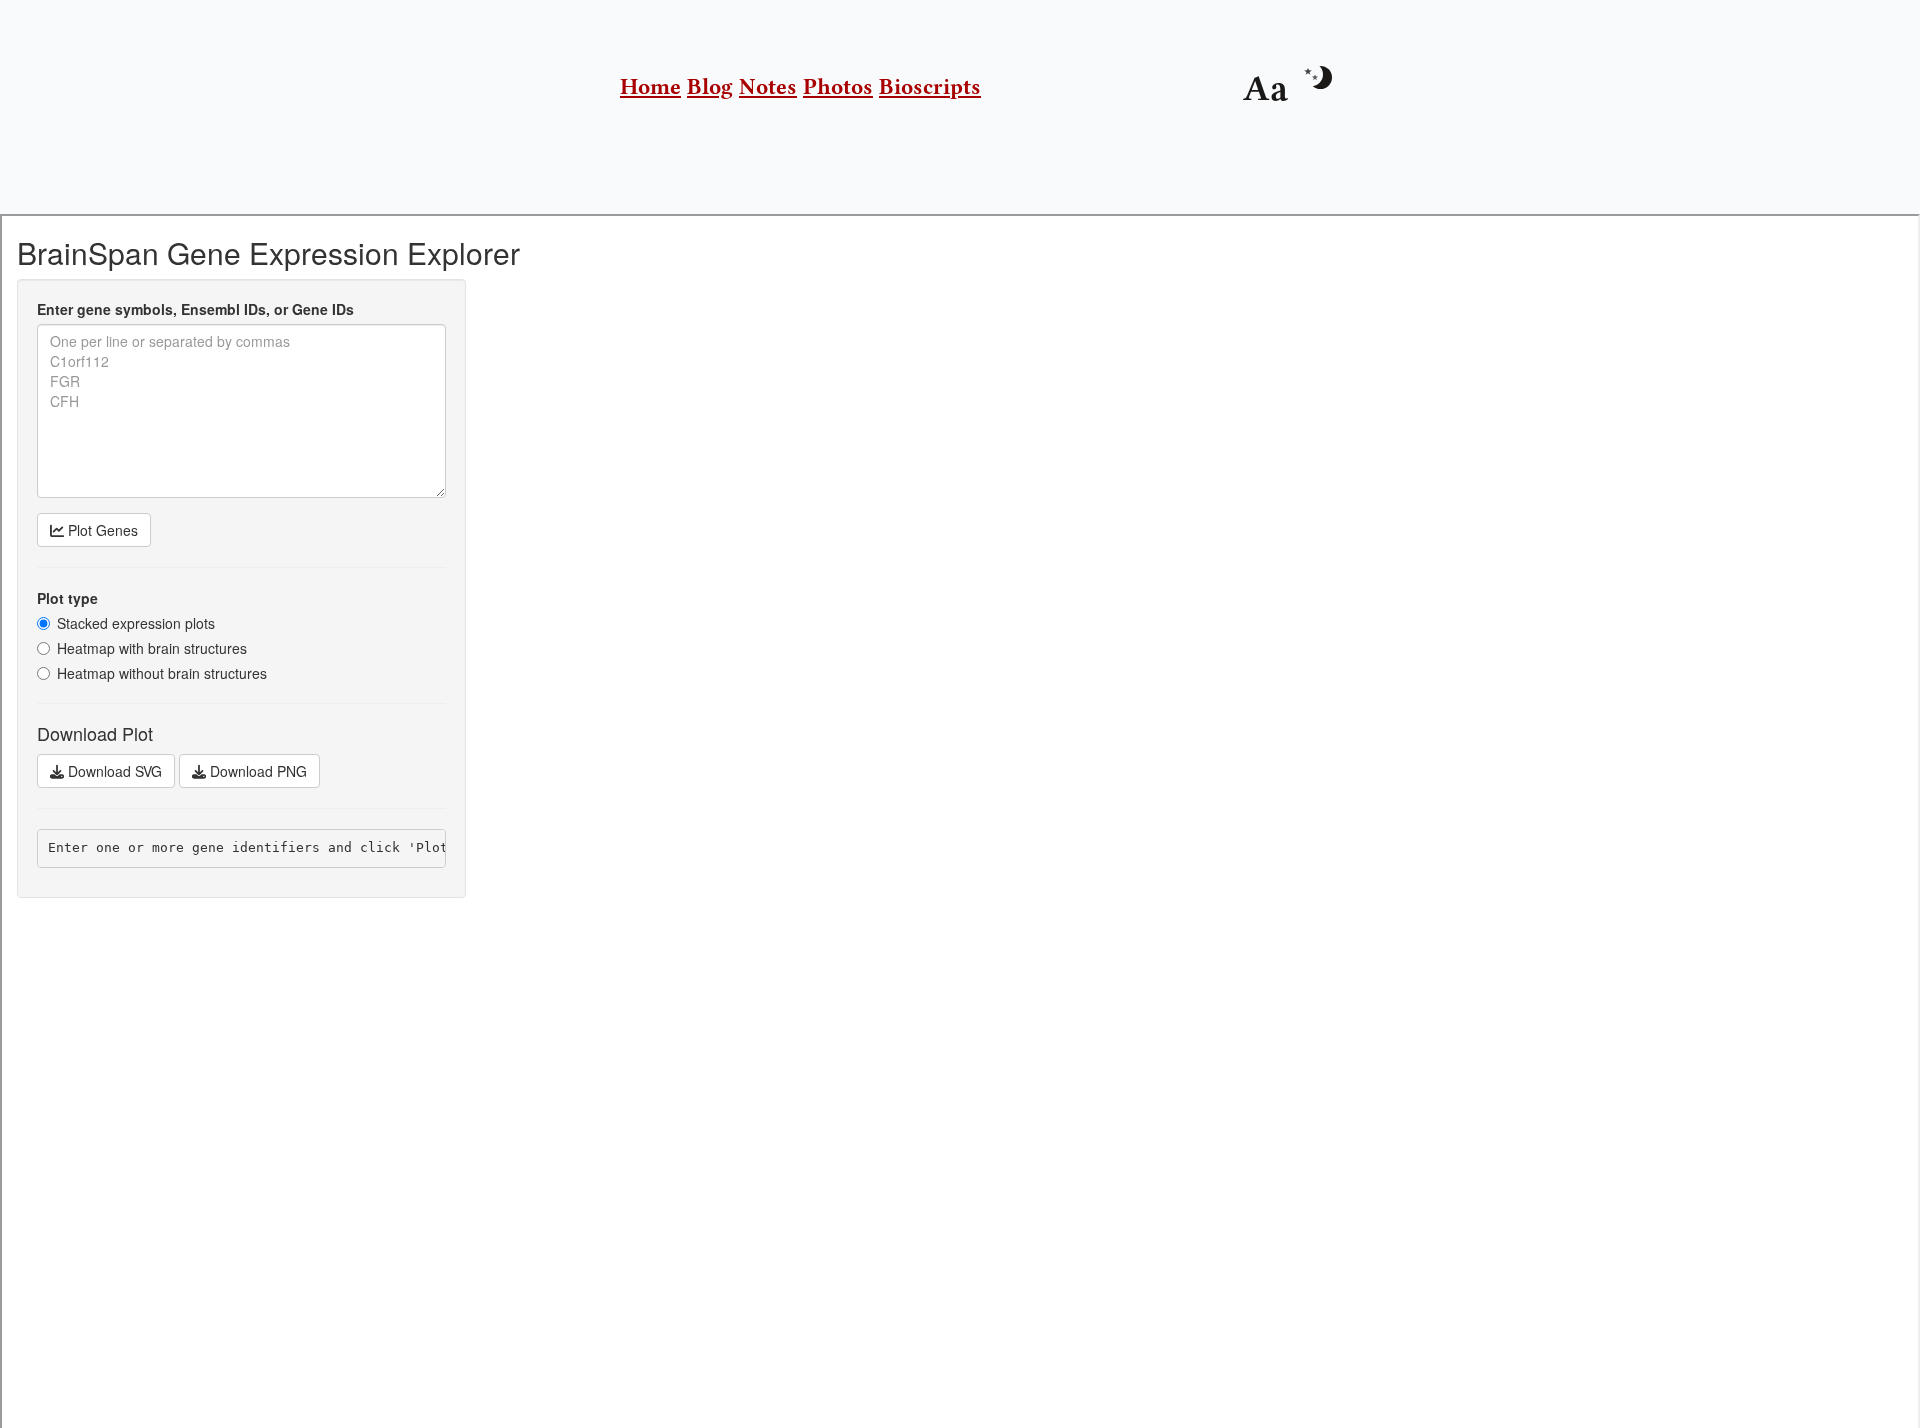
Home (650, 87)
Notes (768, 87)
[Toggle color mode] (1317, 77)
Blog (710, 87)
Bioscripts (930, 87)
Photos (838, 87)
